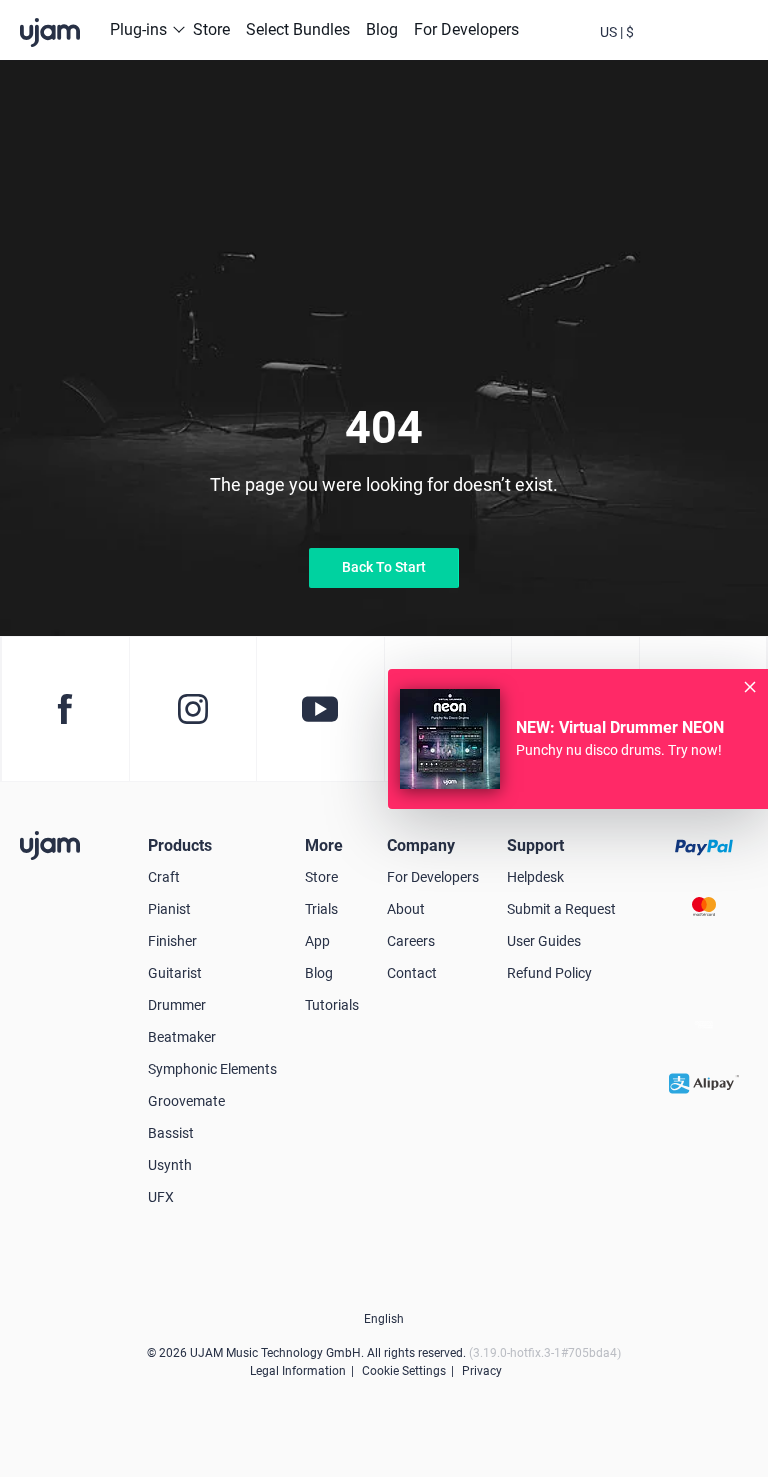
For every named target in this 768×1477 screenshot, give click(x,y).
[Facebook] (65, 709)
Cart (703, 48)
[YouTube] (320, 709)
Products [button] (180, 845)
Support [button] (535, 845)
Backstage (660, 48)
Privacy (482, 1371)
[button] (617, 30)
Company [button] (421, 845)
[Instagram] (193, 709)
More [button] (324, 845)
